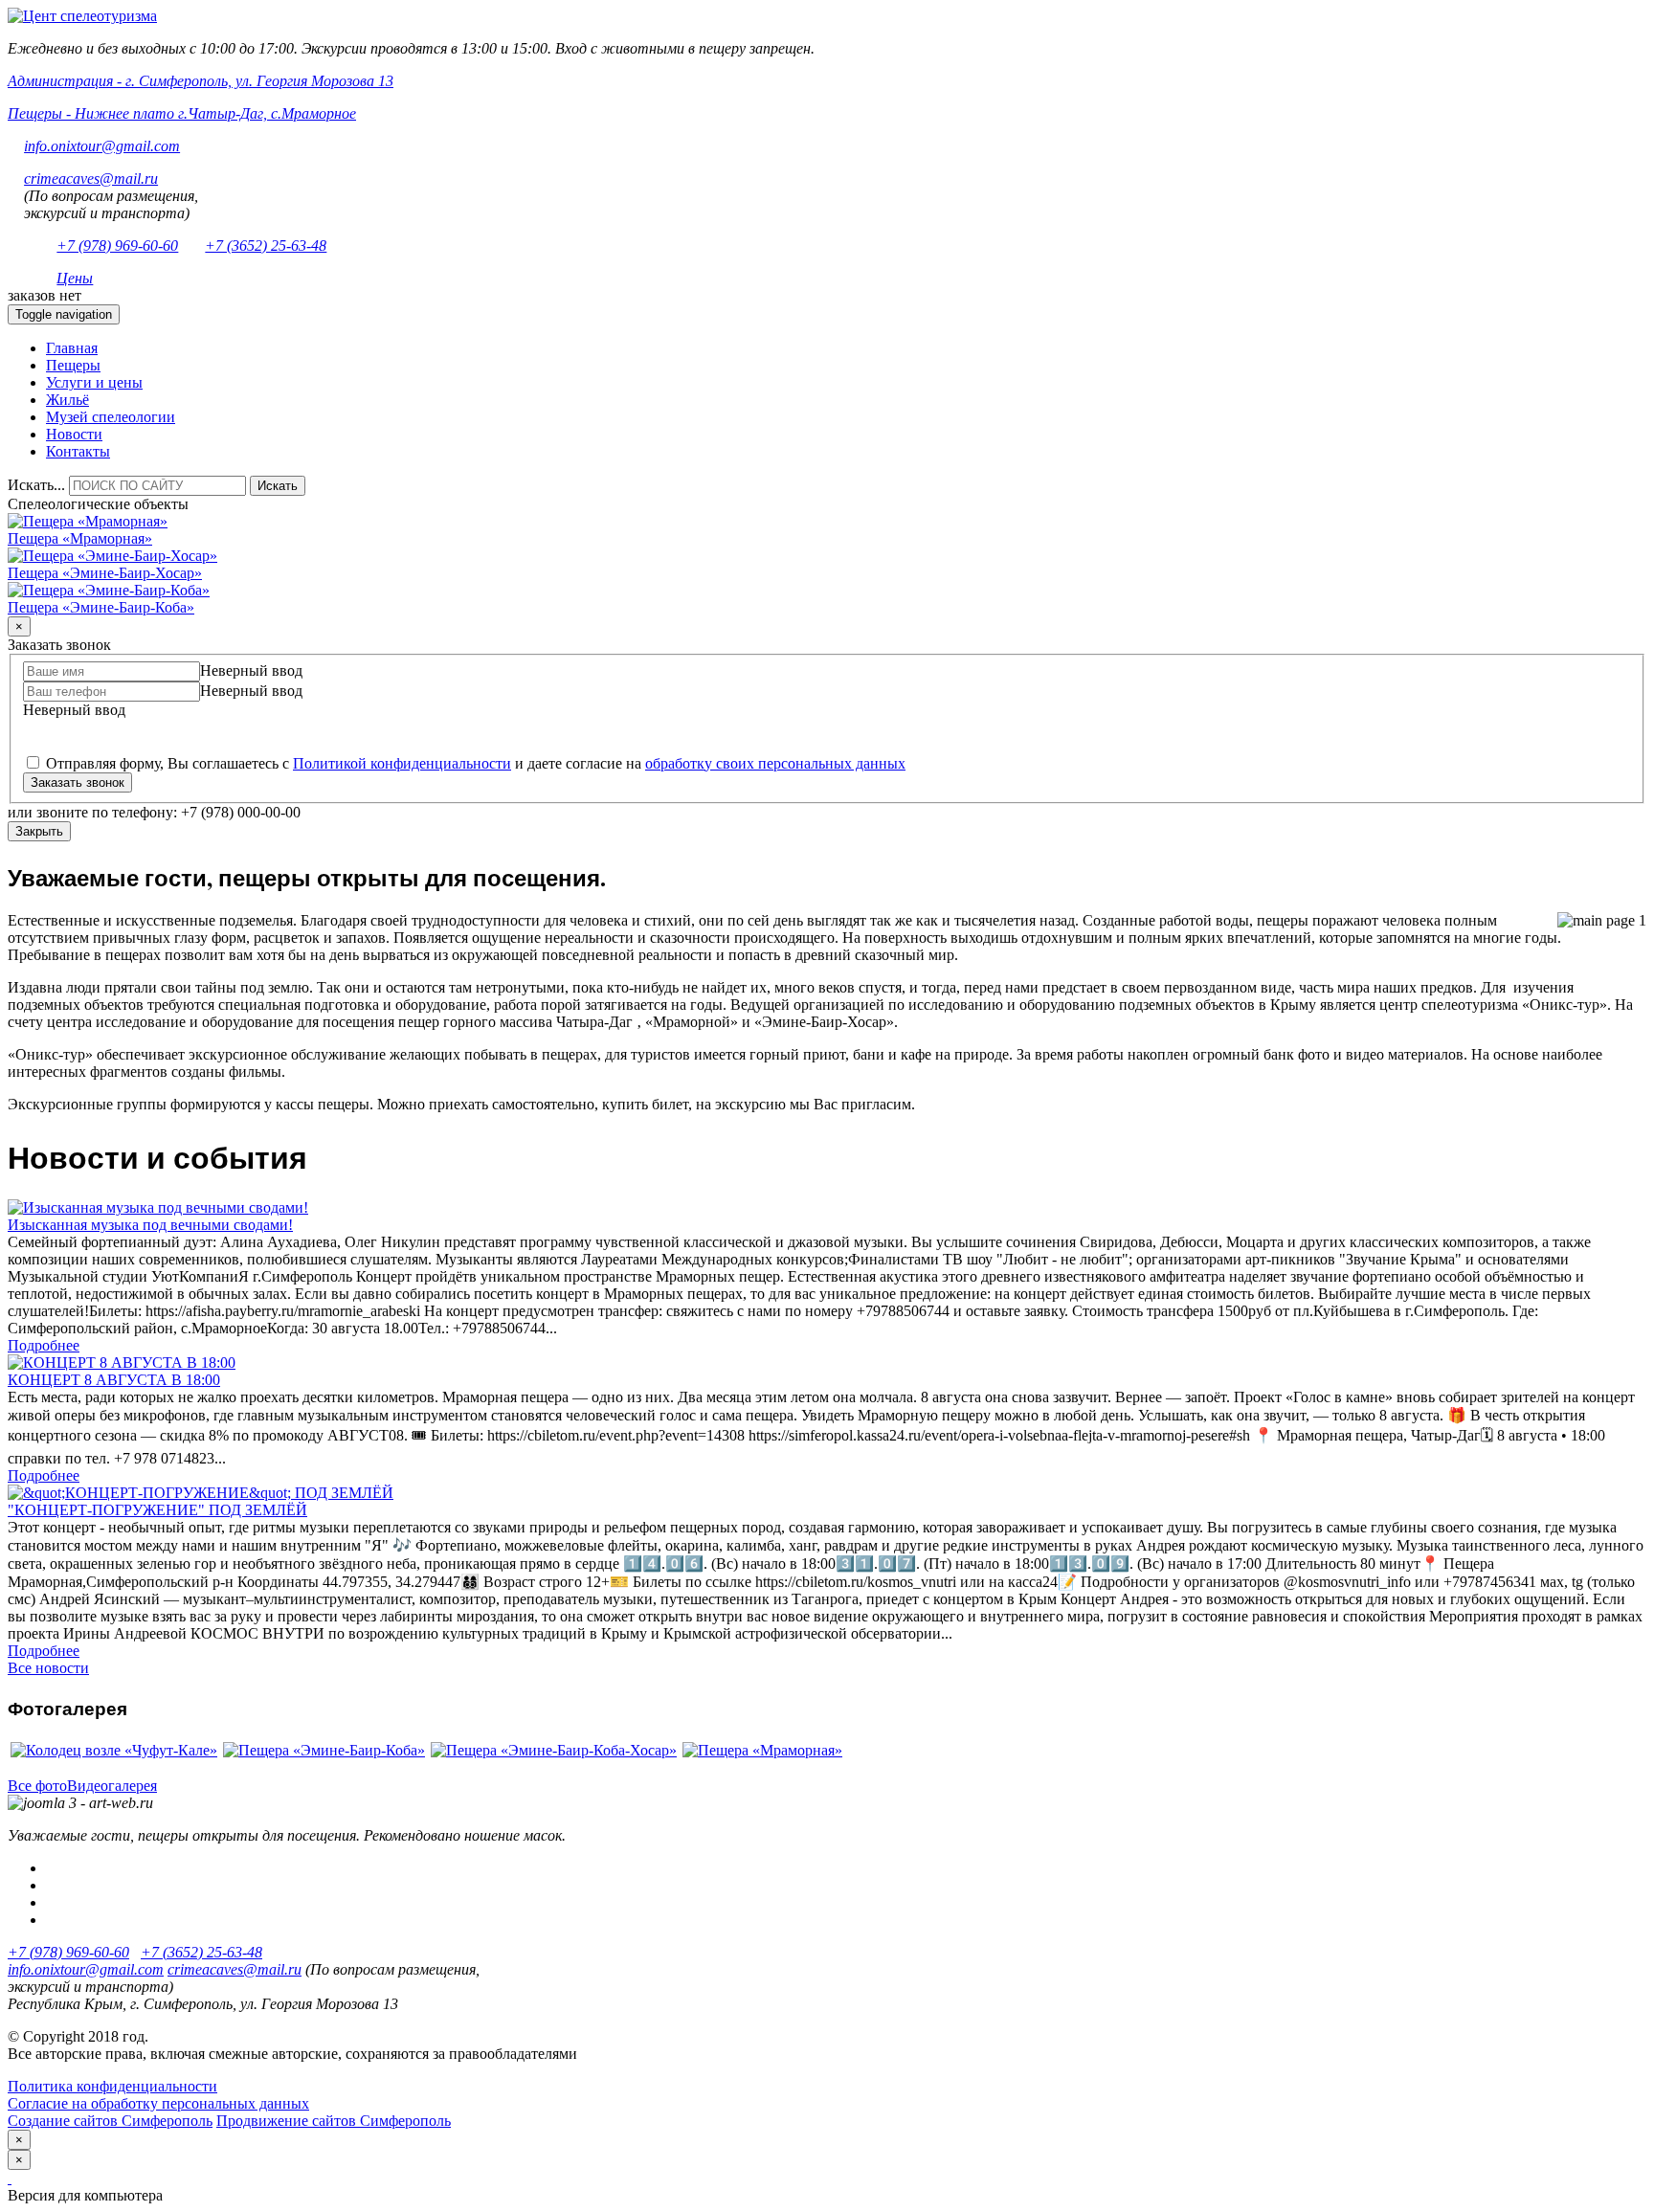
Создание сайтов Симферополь (110, 2121)
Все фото (37, 1786)
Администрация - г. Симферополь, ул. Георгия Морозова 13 (201, 81)
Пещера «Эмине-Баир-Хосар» (105, 573)
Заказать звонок (78, 782)
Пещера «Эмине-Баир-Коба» (101, 607)
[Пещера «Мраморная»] (88, 521)
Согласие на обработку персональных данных (158, 2103)
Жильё (67, 400)
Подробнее (44, 1345)
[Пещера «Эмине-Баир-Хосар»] (112, 556)
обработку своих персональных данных (775, 763)
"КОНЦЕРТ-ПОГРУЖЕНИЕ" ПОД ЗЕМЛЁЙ (157, 1510)
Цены (75, 278)
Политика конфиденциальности (112, 2086)
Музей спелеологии (111, 417)
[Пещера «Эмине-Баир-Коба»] (109, 590)
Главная (72, 348)
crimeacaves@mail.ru (91, 179)
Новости (74, 434)
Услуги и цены (94, 382)
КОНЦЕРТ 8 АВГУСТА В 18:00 (114, 1380)
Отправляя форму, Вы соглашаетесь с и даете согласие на (474, 763)
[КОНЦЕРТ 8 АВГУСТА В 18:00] (122, 1363)
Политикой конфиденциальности (402, 763)
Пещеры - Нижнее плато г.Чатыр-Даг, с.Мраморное (182, 113)
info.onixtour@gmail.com (102, 146)
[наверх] (10, 2178)
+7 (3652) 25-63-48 (266, 246)
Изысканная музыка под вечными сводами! (150, 1225)
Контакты (78, 451)
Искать (278, 486)
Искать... (36, 485)
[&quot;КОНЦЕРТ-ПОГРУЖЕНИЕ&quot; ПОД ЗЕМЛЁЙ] (201, 1493)
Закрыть (39, 831)
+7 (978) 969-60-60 (117, 246)
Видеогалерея (112, 1786)
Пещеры (73, 365)
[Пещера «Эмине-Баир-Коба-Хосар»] (554, 1750)
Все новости (48, 1668)
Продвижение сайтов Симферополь (334, 2121)
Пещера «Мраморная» (80, 538)
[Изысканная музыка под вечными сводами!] (158, 1207)
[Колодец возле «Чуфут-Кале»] (114, 1750)
